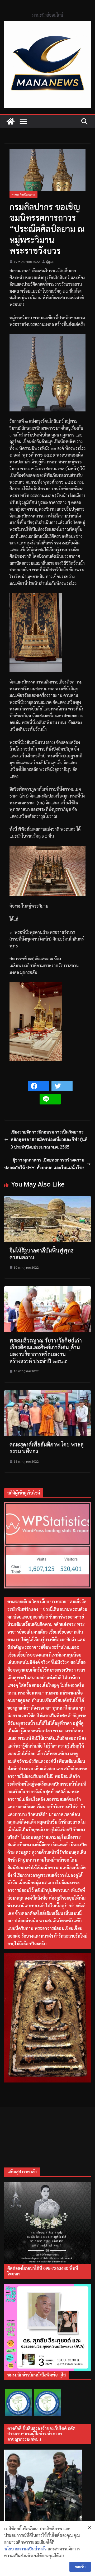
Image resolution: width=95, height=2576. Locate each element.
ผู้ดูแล (50, 262)
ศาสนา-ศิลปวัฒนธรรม (23, 194)
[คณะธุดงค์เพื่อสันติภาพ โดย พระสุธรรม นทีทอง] (47, 1394)
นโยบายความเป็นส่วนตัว (25, 2549)
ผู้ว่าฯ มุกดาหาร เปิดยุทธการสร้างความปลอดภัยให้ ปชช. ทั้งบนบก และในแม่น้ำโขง (44, 1164)
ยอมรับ (80, 2567)
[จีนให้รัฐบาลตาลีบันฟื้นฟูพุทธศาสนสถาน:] (47, 1199)
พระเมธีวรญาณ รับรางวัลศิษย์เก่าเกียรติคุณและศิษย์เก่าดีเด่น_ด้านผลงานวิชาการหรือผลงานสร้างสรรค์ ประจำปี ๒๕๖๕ (46, 1351)
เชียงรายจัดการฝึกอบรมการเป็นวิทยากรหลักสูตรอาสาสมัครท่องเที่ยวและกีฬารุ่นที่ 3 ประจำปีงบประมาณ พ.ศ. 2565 (49, 1140)
